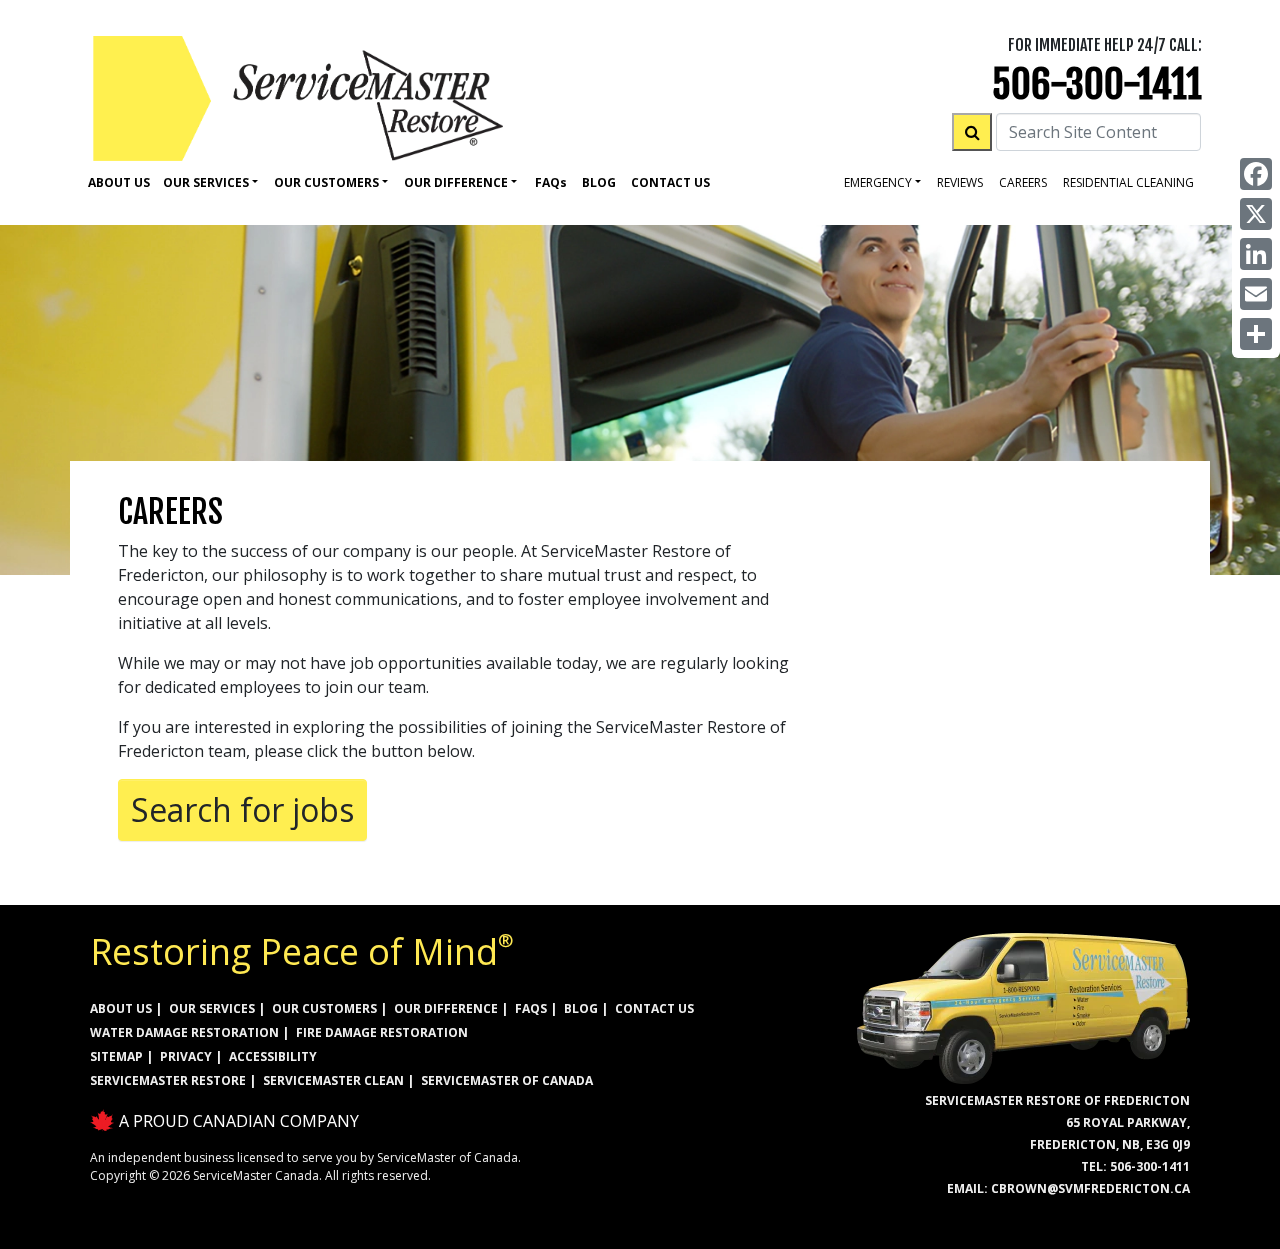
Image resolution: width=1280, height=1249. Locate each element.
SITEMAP (116, 1056)
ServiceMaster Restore (168, 1080)
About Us (119, 182)
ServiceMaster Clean (333, 1080)
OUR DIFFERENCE (446, 1008)
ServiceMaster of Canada (507, 1080)
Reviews (960, 182)
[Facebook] (1256, 174)
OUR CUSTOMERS (324, 1008)
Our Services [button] (206, 182)
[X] (1256, 214)
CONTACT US (654, 1008)
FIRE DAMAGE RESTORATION (382, 1032)
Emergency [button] (878, 182)
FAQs (531, 1008)
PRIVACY (186, 1056)
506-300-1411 (1097, 84)
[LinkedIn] (1256, 254)
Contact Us (670, 182)
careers (1023, 182)
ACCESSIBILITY (273, 1056)
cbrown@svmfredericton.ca (1090, 1188)
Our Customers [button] (326, 182)
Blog (599, 182)
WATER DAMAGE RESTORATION (184, 1032)
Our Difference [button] (456, 182)
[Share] (1256, 334)
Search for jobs (242, 809)
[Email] (1256, 294)
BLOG (581, 1008)
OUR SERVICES (212, 1008)
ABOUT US (121, 1008)
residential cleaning (1128, 182)
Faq (551, 182)
